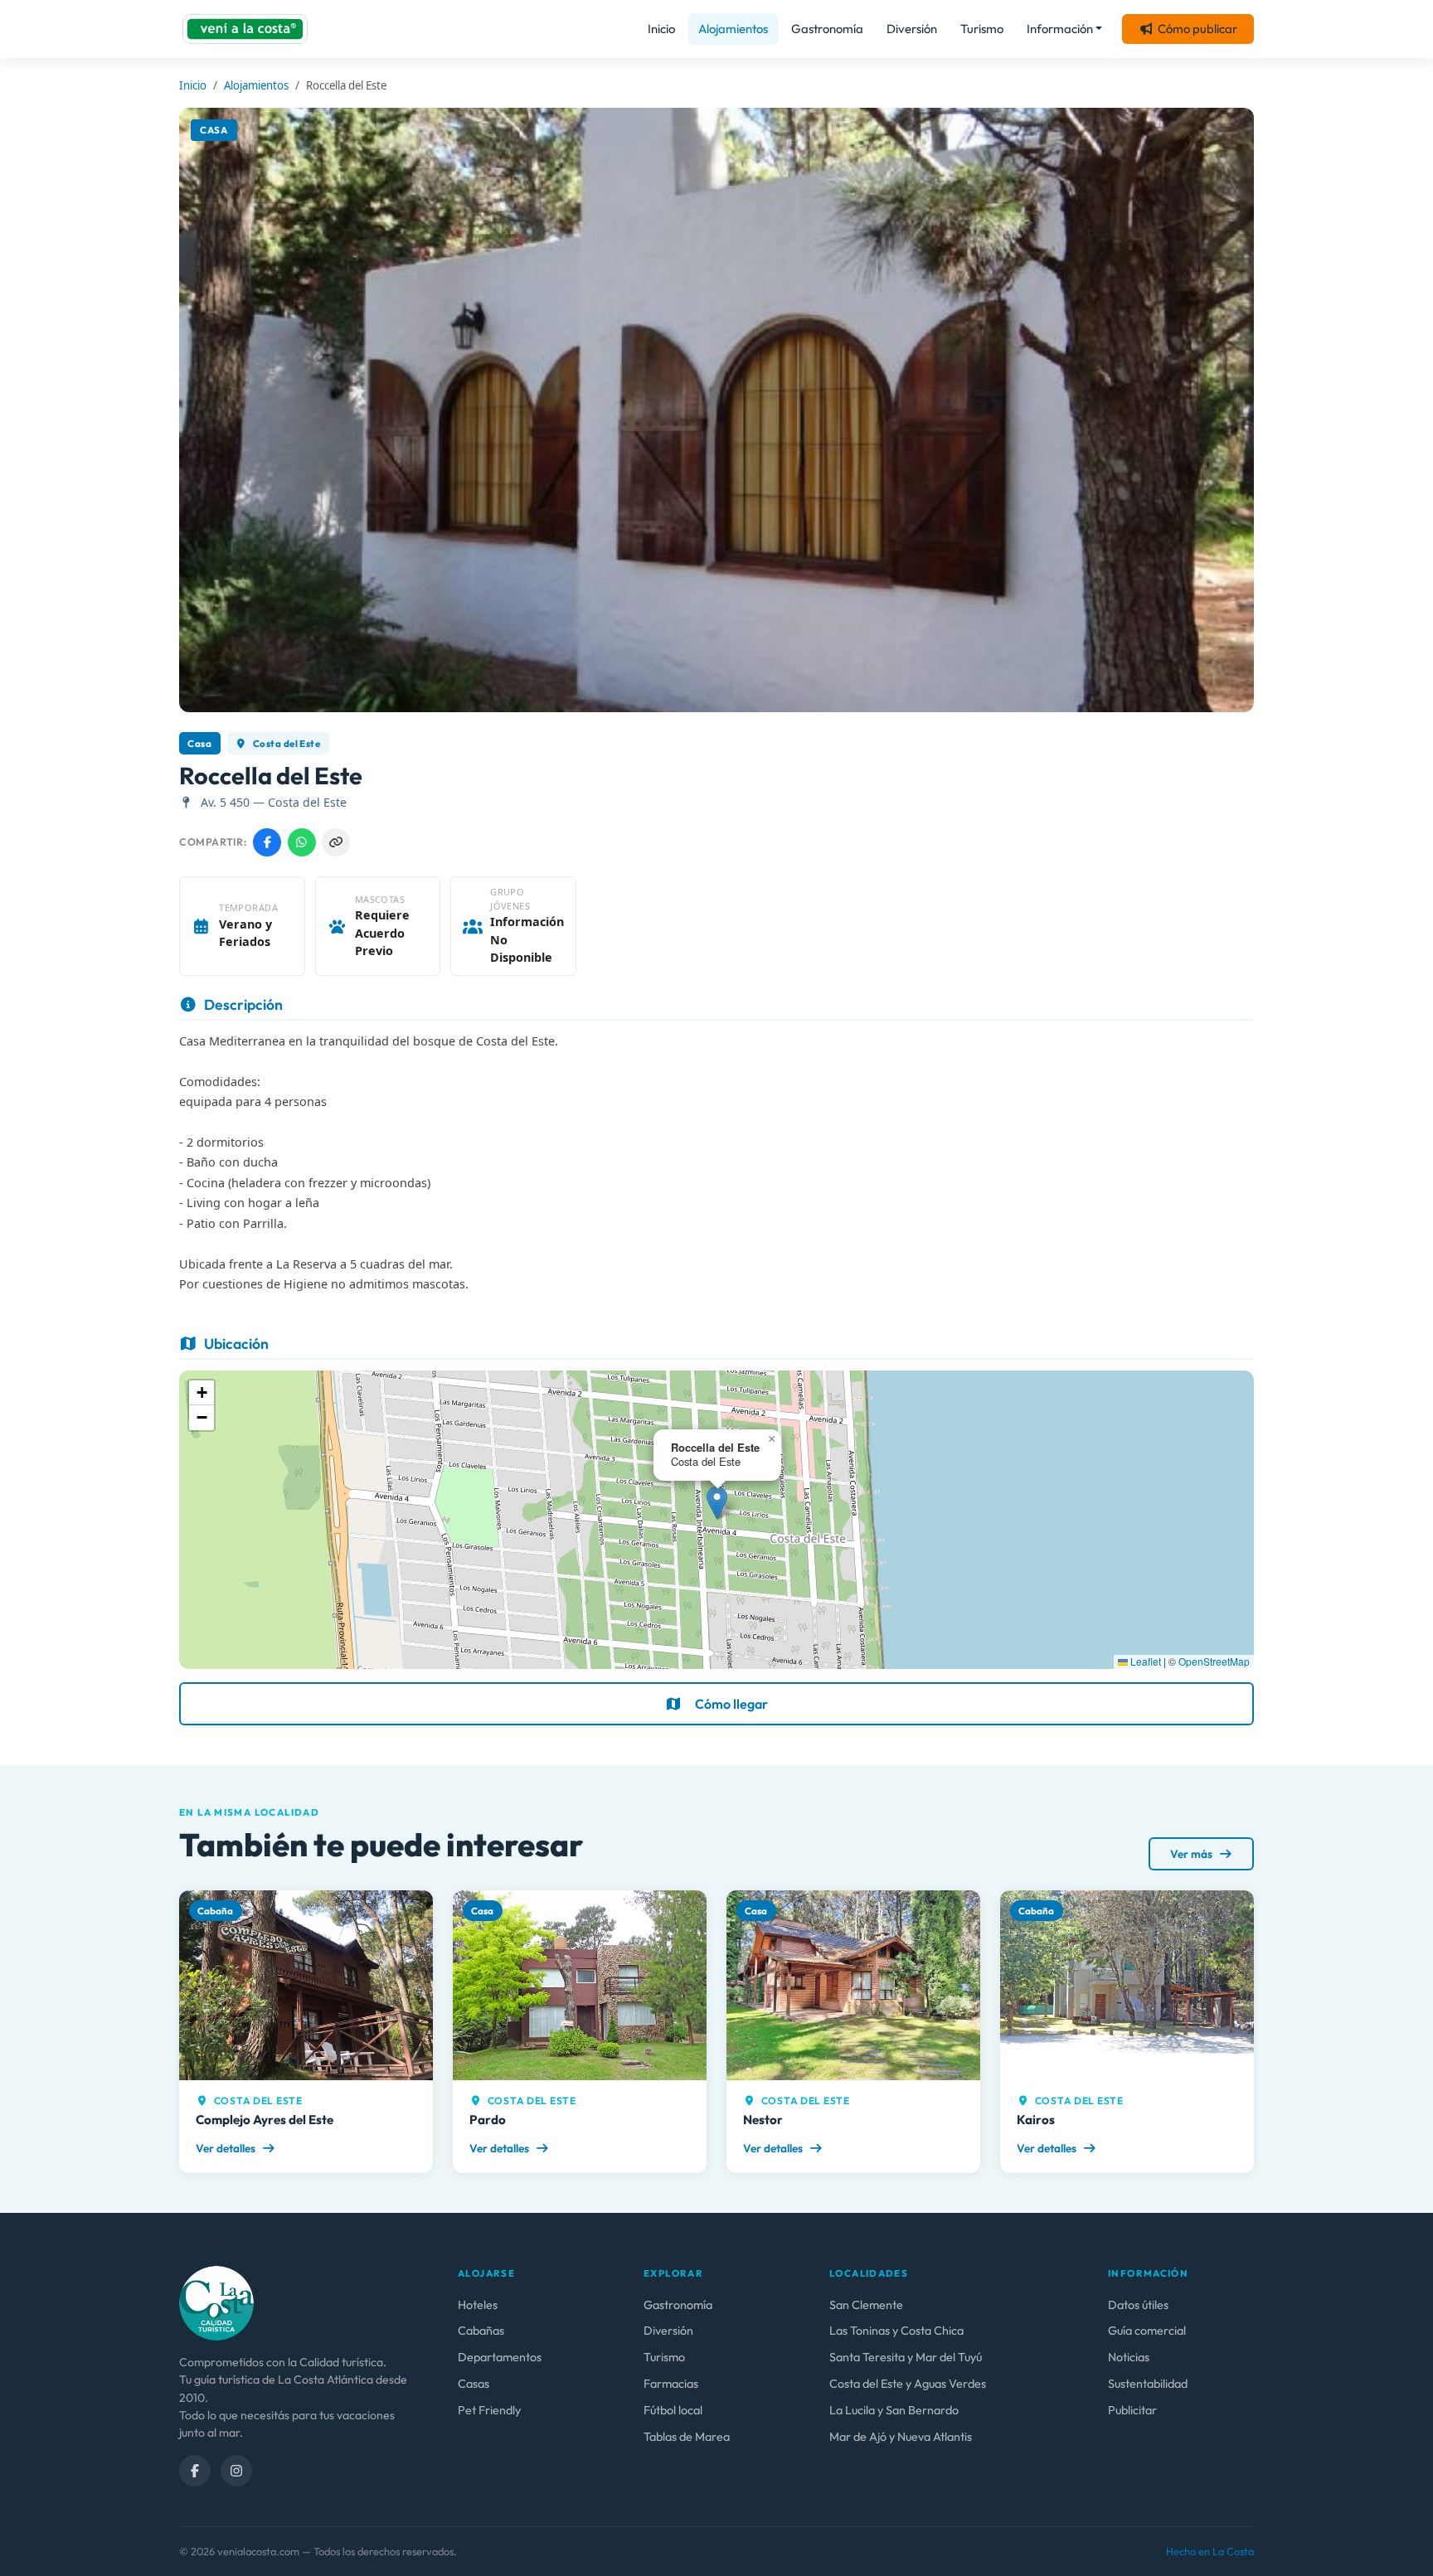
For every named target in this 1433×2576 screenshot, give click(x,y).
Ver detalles (227, 2148)
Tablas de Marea (687, 2437)
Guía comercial (1147, 2331)
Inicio (661, 29)
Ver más (1193, 1854)
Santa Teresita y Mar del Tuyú (906, 2357)
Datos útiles (1138, 2305)
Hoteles (478, 2305)
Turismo (982, 29)
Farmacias (671, 2384)
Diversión (912, 29)
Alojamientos (733, 29)
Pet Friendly (489, 2410)
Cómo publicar (1197, 29)
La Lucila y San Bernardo (894, 2410)
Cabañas (481, 2331)
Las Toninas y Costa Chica (896, 2331)
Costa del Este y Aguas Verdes (908, 2384)
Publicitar (1132, 2410)
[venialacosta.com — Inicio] (245, 29)
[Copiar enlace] (336, 842)
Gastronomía (827, 29)
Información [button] (1060, 29)
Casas (474, 2384)
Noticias (1129, 2357)
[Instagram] (236, 2471)
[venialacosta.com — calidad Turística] (216, 2302)
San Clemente (866, 2305)
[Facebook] (195, 2471)
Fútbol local (673, 2410)
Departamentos (500, 2357)
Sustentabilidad (1148, 2384)
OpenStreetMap (1214, 1661)
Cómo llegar (731, 1704)
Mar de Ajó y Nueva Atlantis (901, 2437)
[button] (717, 1503)
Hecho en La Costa (1210, 2551)
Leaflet (1144, 1661)
